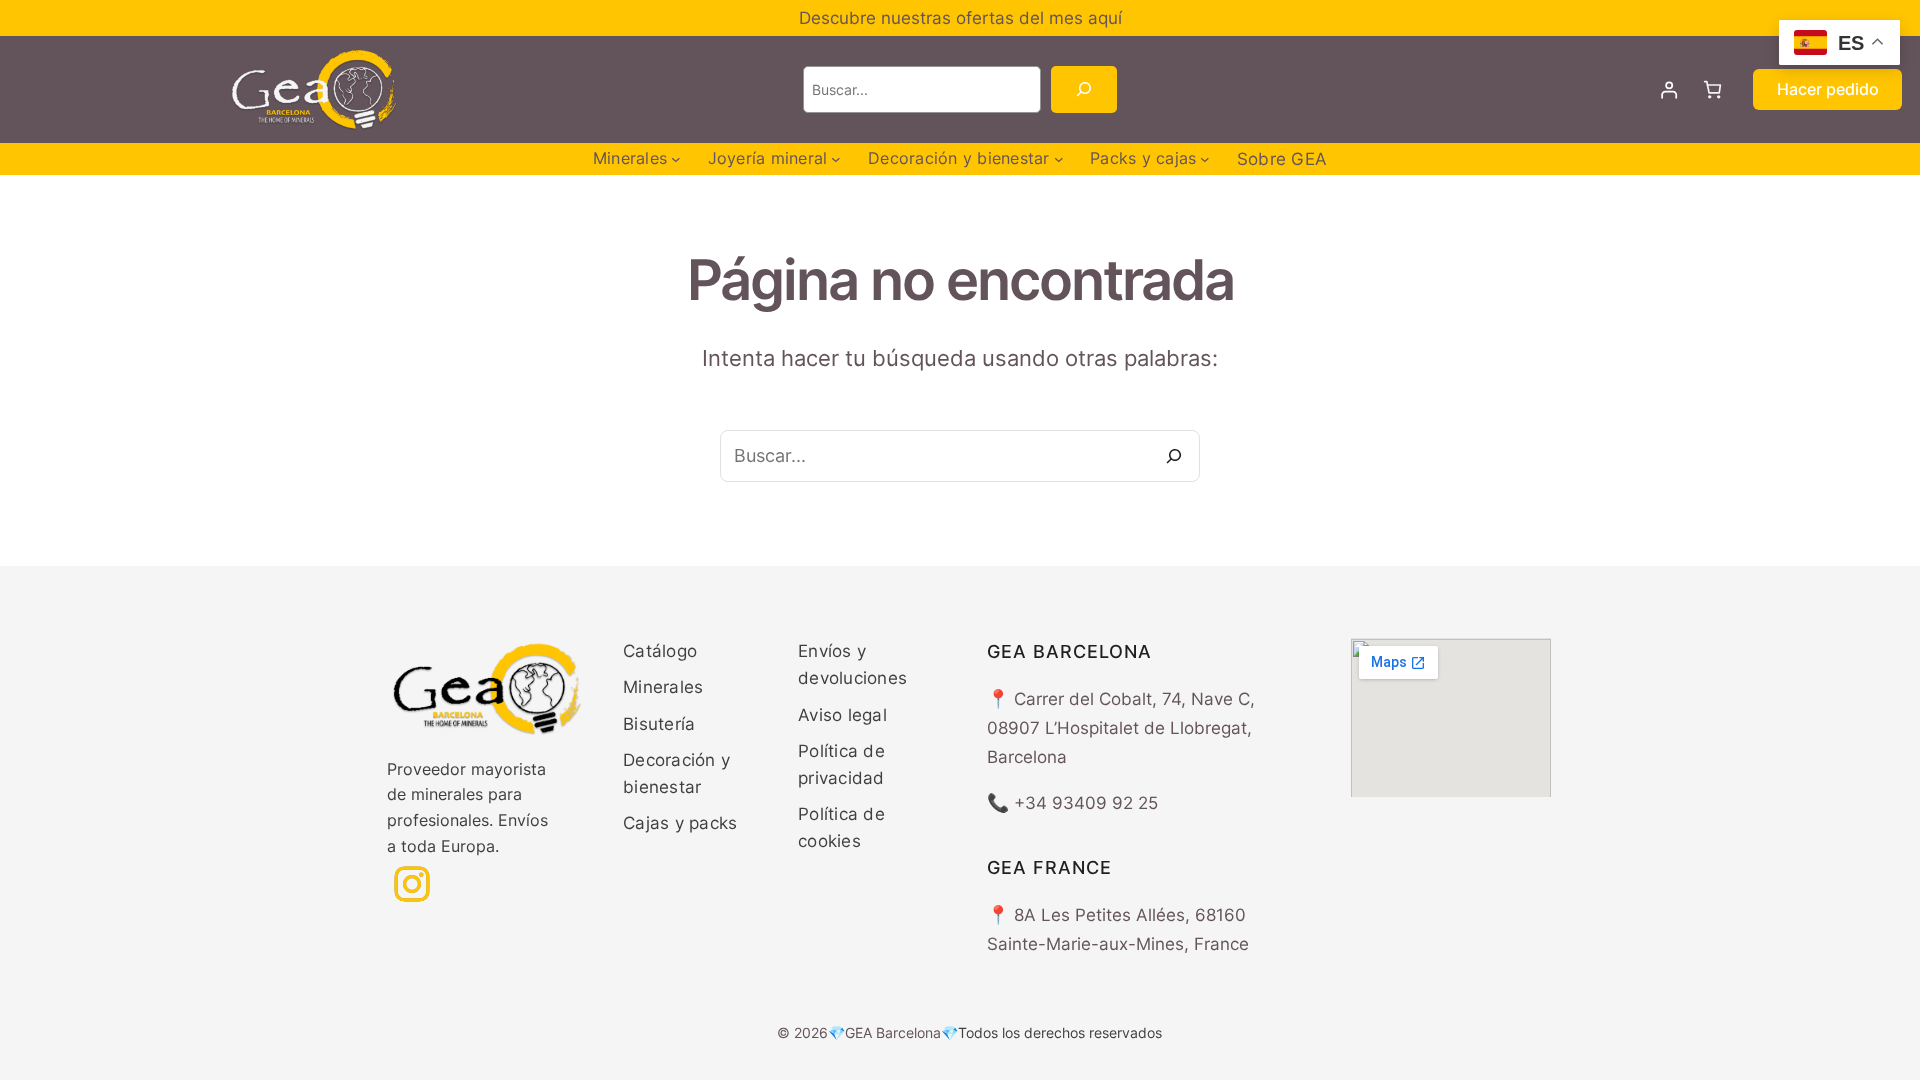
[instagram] (412, 884)
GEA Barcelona (893, 1032)
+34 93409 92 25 (1086, 803)
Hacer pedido (1828, 89)
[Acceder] (1669, 89)
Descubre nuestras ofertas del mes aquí (960, 18)
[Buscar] (1083, 89)
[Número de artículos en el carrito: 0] (1712, 89)
